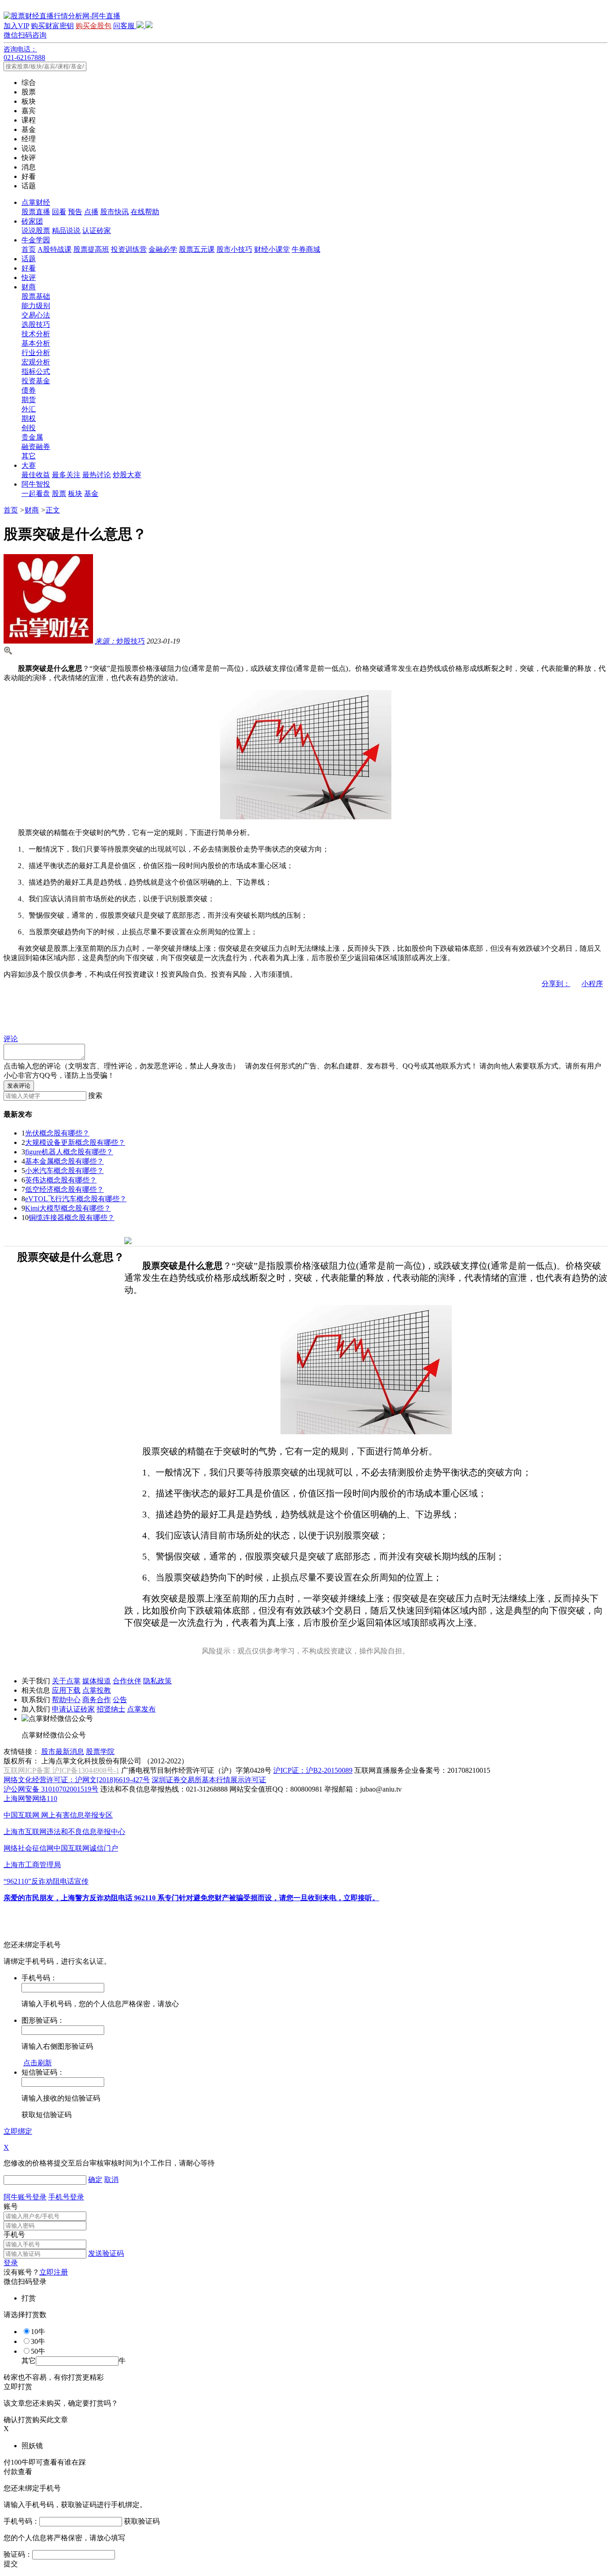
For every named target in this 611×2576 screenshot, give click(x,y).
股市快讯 (115, 212)
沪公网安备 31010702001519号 (51, 1789)
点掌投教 (97, 1690)
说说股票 (36, 231)
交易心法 (36, 315)
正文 (53, 510)
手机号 (14, 2235)
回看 (59, 212)
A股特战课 (55, 249)
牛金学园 (36, 240)
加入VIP (16, 26)
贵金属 (32, 437)
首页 (29, 249)
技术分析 (36, 334)
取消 (111, 2180)
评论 (11, 1039)
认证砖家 (97, 231)
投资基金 (36, 381)
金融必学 (163, 249)
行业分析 (36, 353)
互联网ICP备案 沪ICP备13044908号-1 (62, 1770)
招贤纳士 (111, 1709)
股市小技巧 (234, 249)
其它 (29, 456)
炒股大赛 (127, 475)
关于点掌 (66, 1681)
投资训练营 (129, 249)
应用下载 (66, 1690)
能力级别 (36, 306)
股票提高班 (91, 249)
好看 (29, 268)
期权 (29, 418)
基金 (91, 494)
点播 (91, 212)
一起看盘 (36, 494)
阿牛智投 (36, 484)
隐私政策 (157, 1681)
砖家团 (32, 221)
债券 (29, 390)
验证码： (18, 2554)
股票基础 (36, 296)
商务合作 (97, 1700)
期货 (29, 400)
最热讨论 (97, 475)
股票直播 (36, 212)
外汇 (29, 409)
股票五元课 (197, 249)
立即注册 (54, 2272)
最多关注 (66, 475)
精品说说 (66, 231)
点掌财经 (36, 202)
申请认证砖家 (73, 1709)
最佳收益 (36, 475)
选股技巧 (36, 324)
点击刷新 (38, 2063)
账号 (11, 2206)
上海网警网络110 (30, 1799)
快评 (29, 278)
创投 (29, 428)
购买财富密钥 (52, 26)
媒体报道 (97, 1681)
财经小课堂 (272, 249)
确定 (95, 2180)
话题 (29, 259)
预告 (75, 212)
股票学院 (100, 1752)
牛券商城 (306, 249)
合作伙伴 (127, 1681)
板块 (75, 494)
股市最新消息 (63, 1752)
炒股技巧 (120, 641)
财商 (29, 287)
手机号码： (21, 2521)
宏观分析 (36, 362)
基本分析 (36, 343)
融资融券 (36, 447)
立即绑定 (18, 2131)
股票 (59, 494)
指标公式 (36, 371)
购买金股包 (93, 26)
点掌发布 (141, 1709)
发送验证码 (106, 2253)
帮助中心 (66, 1700)
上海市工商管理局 (32, 1865)
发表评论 (19, 1086)
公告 (120, 1700)
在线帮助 (145, 212)
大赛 (29, 465)
